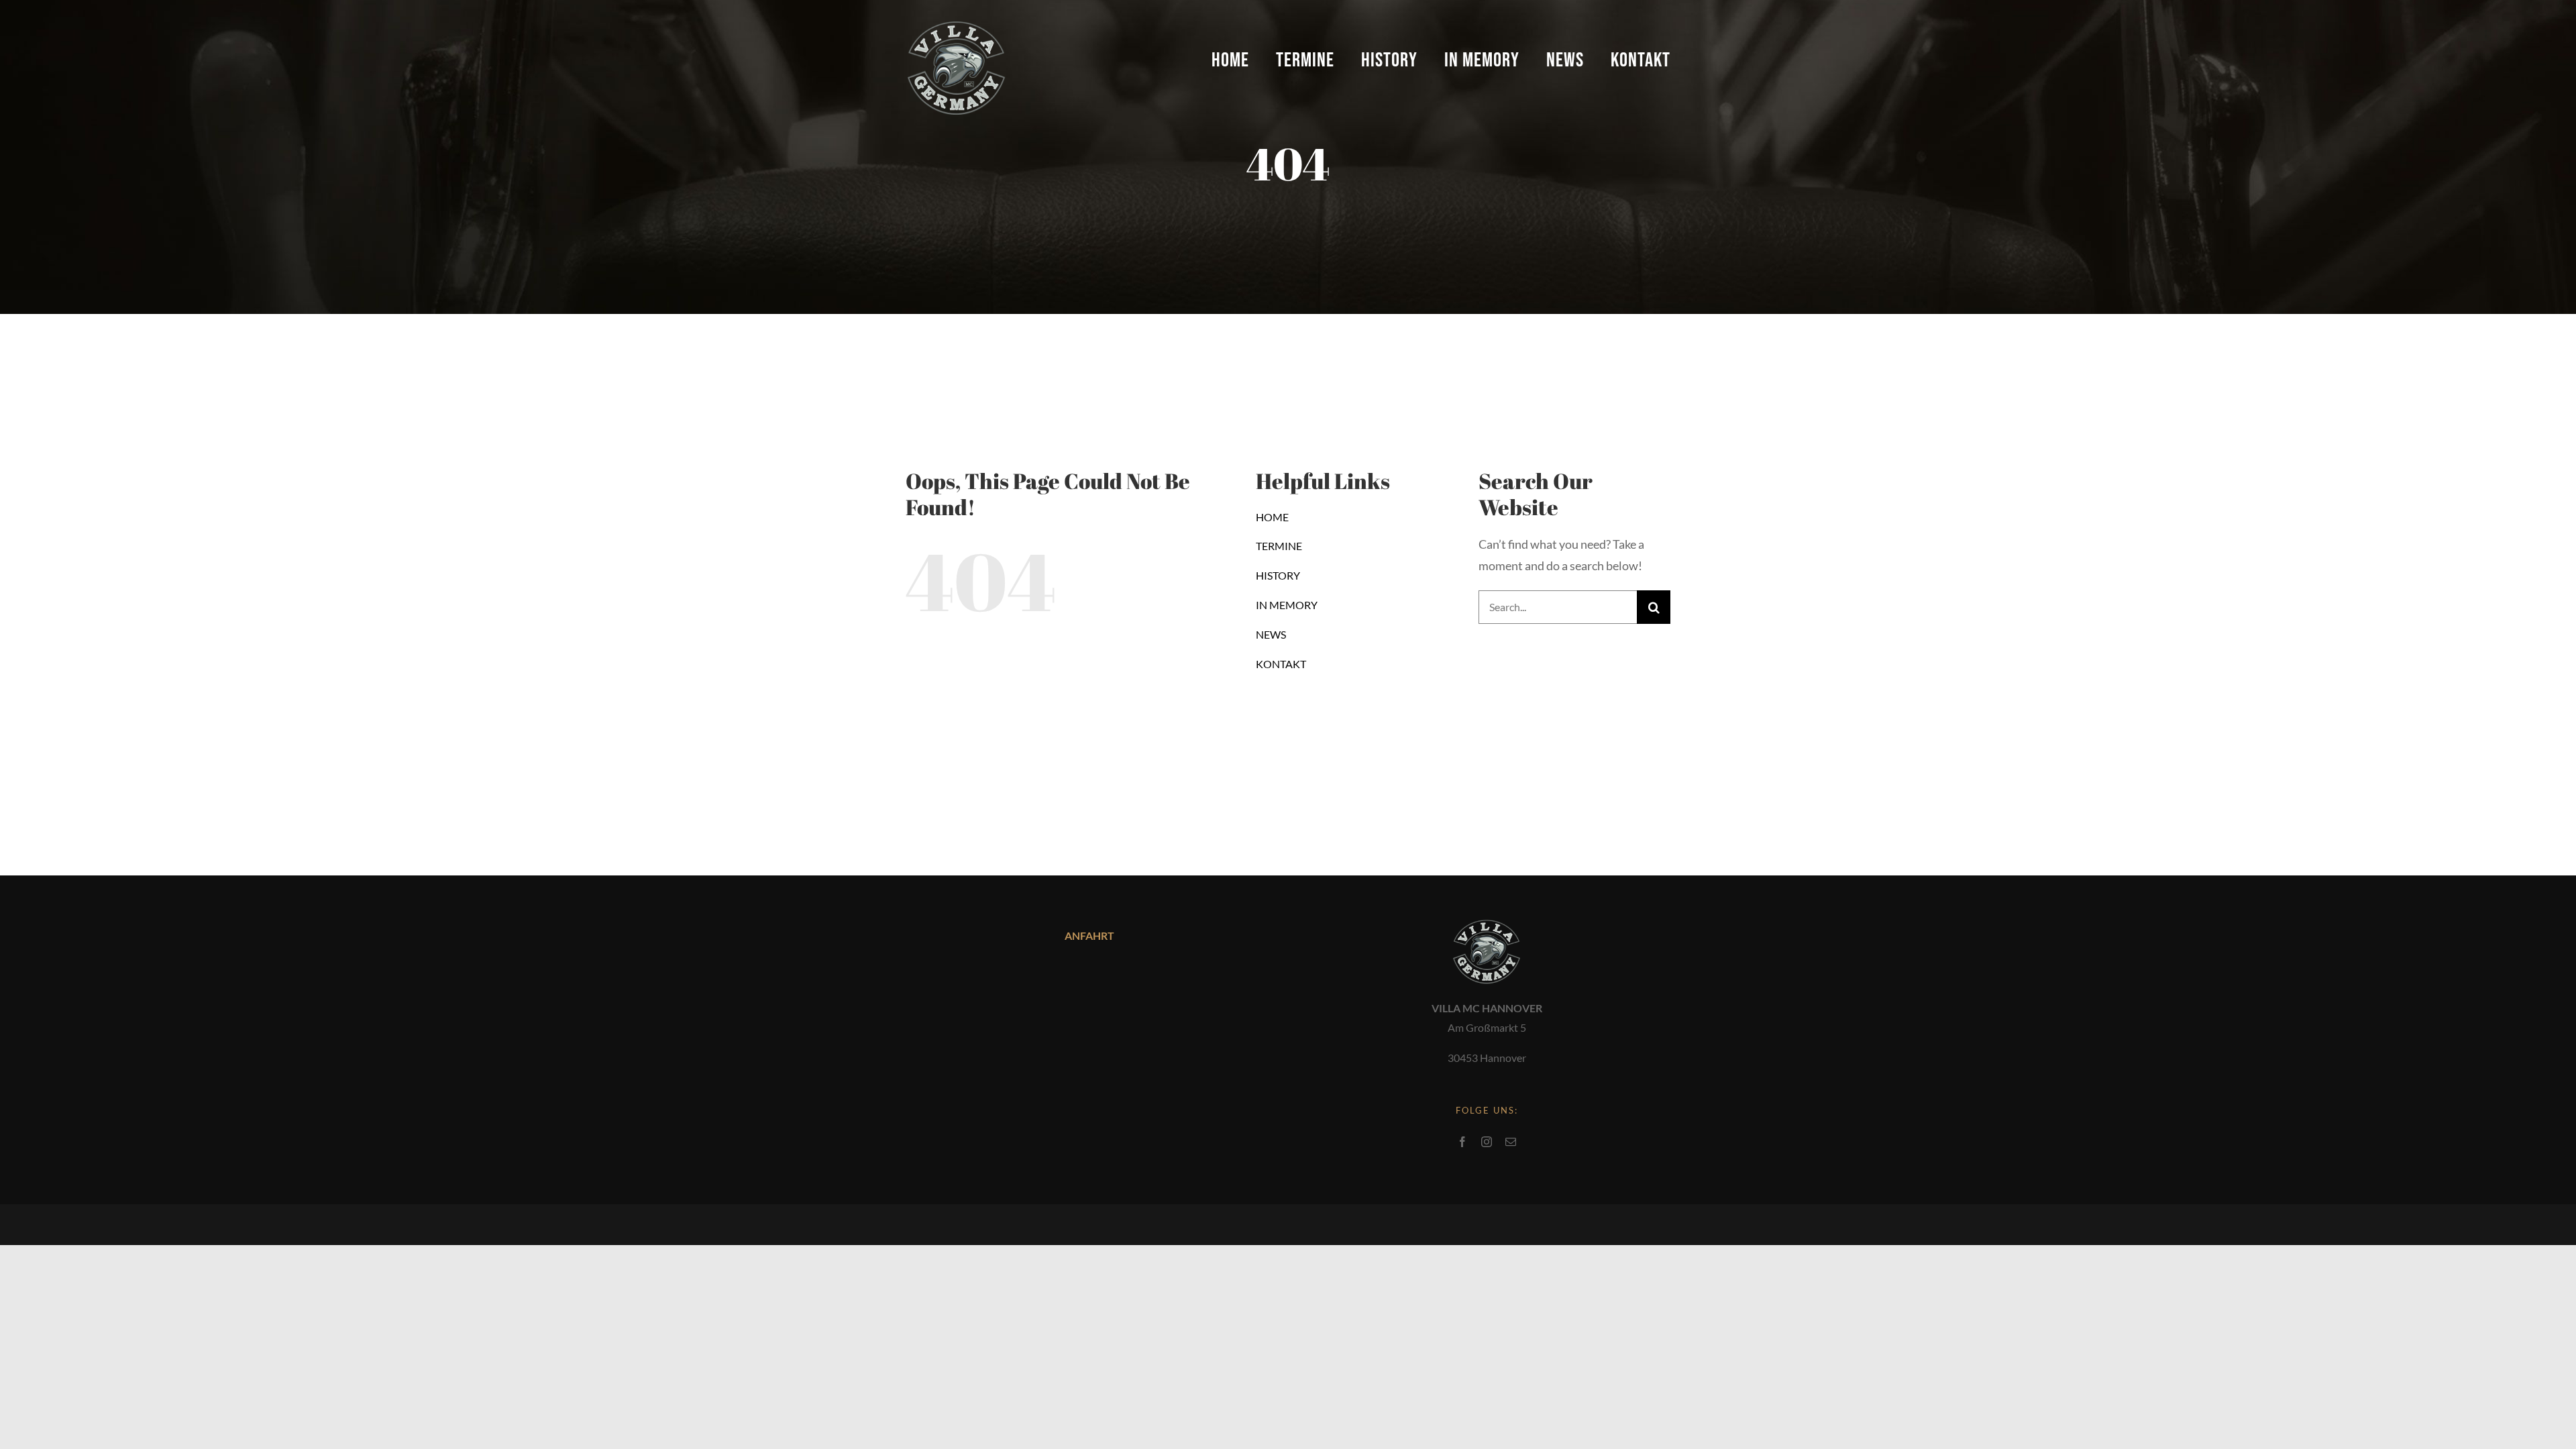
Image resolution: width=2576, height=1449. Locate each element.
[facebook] (1462, 1142)
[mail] (1511, 1142)
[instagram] (1487, 1142)
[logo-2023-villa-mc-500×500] (956, 19)
